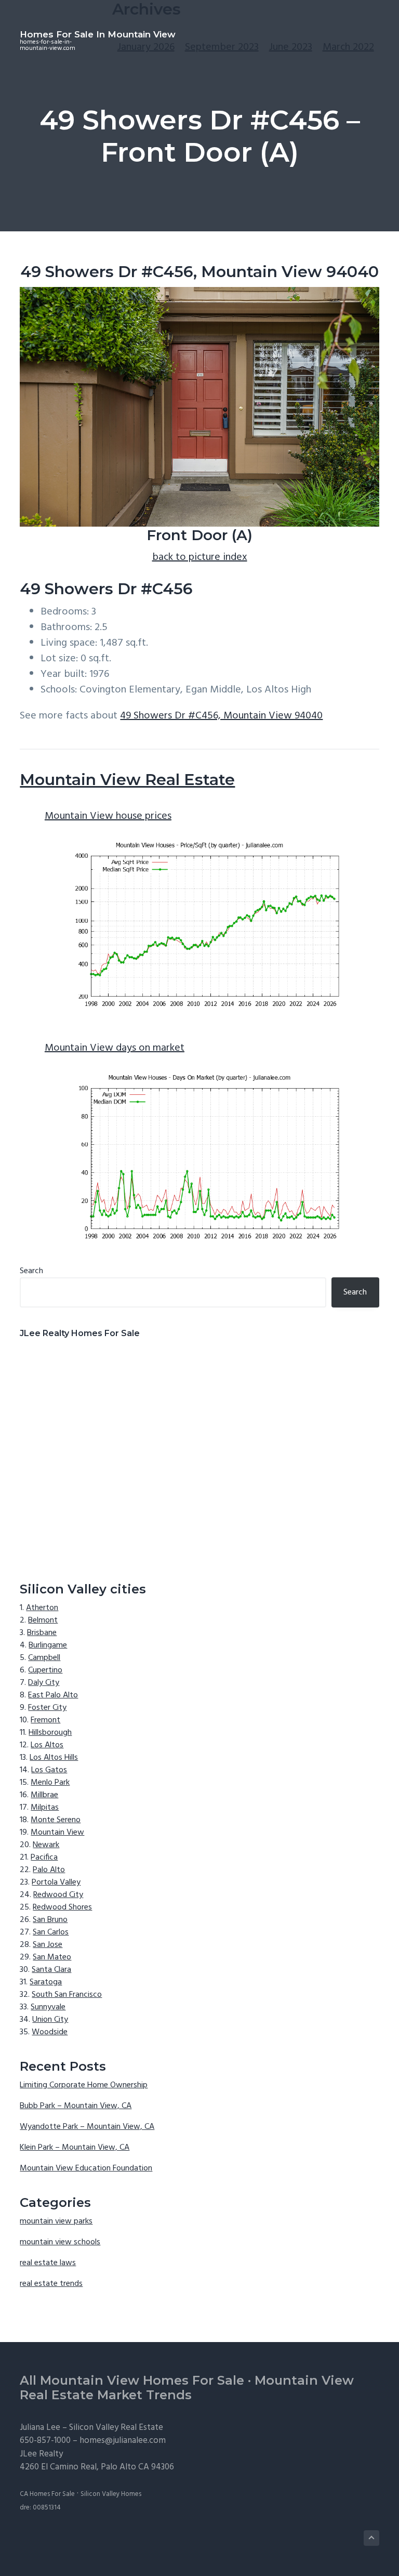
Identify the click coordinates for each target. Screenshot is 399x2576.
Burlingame (48, 1645)
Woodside (50, 2032)
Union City (50, 2020)
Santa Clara (51, 1970)
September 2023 (222, 47)
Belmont (43, 1620)
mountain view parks (56, 2221)
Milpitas (45, 1808)
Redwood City (58, 1895)
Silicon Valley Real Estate (116, 2428)
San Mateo (52, 1957)
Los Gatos (49, 1770)
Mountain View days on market (115, 1048)
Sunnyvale (48, 2007)
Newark (46, 1845)
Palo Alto (49, 1870)
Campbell (44, 1658)
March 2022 (348, 47)
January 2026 (146, 47)
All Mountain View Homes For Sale (132, 2380)
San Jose (48, 1945)
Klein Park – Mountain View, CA (75, 2148)
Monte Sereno (56, 1820)
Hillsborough (50, 1733)
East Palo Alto (53, 1695)
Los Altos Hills (54, 1758)
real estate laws (48, 2263)
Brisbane (42, 1633)
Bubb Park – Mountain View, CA (76, 2106)
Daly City (44, 1683)
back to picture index (200, 557)
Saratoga (46, 1982)
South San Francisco (67, 1995)
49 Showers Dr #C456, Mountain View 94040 (221, 716)
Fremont (45, 1720)
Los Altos (47, 1745)
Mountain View (57, 1833)
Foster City (47, 1708)
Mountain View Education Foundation (86, 2168)
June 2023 (291, 47)
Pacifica (44, 1858)
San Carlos (51, 1932)
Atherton (42, 1608)
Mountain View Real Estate (127, 780)
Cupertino (45, 1670)
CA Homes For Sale (47, 2494)
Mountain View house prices (108, 816)
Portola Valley (56, 1882)
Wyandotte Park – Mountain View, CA (87, 2127)
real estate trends (51, 2284)
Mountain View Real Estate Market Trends (187, 2388)
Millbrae (44, 1795)
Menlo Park (50, 1783)
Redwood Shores (62, 1907)
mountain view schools (60, 2242)
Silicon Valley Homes (111, 2494)
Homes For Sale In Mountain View (98, 34)
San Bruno (50, 1920)
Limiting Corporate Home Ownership (84, 2085)
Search (31, 1271)
